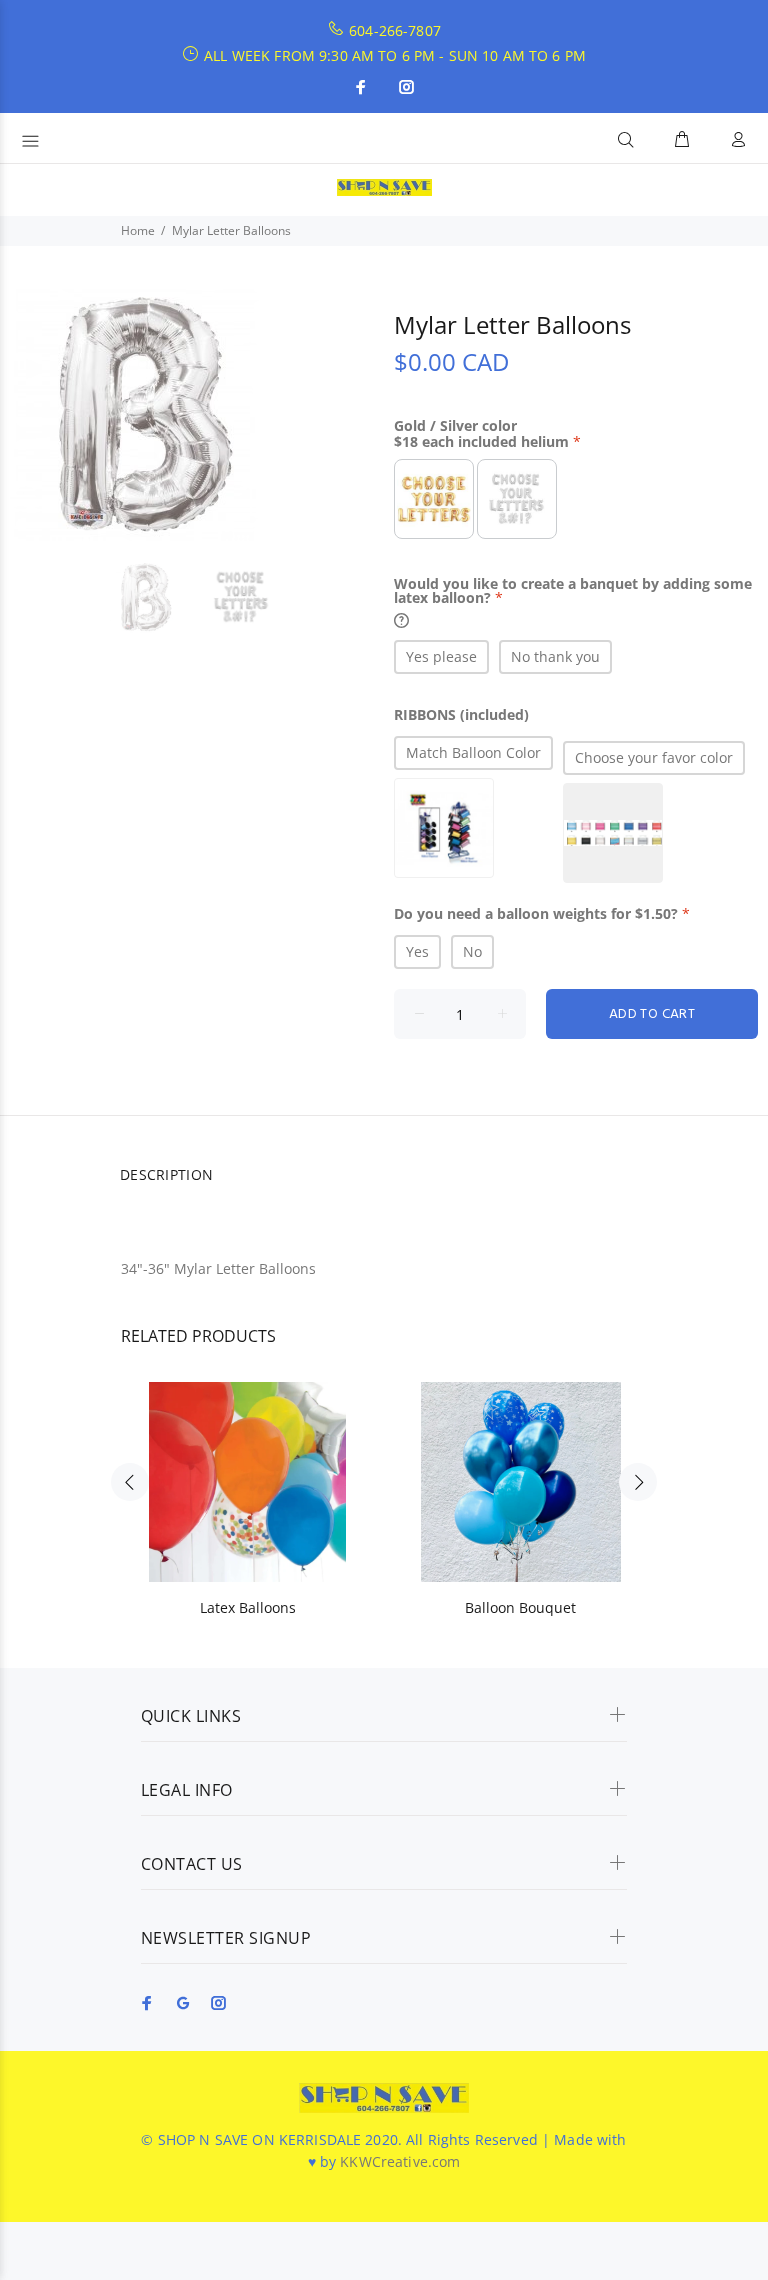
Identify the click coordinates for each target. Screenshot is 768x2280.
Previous (130, 1482)
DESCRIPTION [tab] (166, 1174)
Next (638, 1482)
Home (138, 230)
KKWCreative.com (400, 2161)
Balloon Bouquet (520, 1607)
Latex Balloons (248, 1607)
